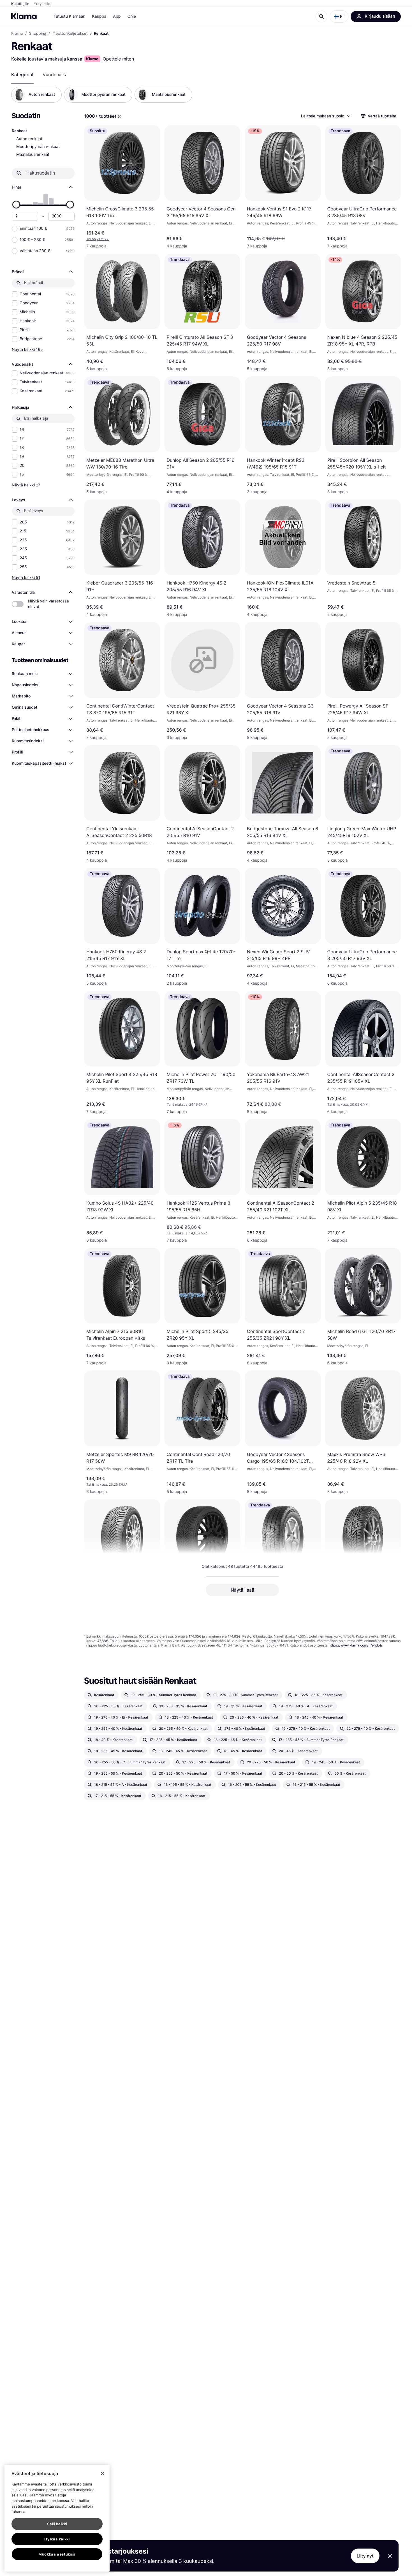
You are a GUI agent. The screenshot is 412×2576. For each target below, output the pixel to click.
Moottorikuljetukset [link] (70, 34)
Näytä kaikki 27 (26, 485)
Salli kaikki (57, 2524)
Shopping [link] (38, 34)
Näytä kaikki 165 (27, 349)
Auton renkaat (29, 139)
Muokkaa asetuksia (57, 2554)
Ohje (132, 16)
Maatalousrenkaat (33, 155)
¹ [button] (187, 1104)
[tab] (22, 75)
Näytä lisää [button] (242, 1590)
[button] (339, 17)
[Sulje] (103, 2473)
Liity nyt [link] (365, 2556)
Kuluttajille (20, 4)
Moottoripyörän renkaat (38, 147)
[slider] (16, 205)
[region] (57, 2518)
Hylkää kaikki (57, 2539)
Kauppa (99, 16)
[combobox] (325, 116)
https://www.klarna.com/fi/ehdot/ (356, 1645)
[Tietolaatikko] (120, 117)
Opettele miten (118, 59)
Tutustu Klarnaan (69, 16)
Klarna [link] (17, 34)
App (117, 16)
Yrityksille (42, 4)
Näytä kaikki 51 (26, 577)
